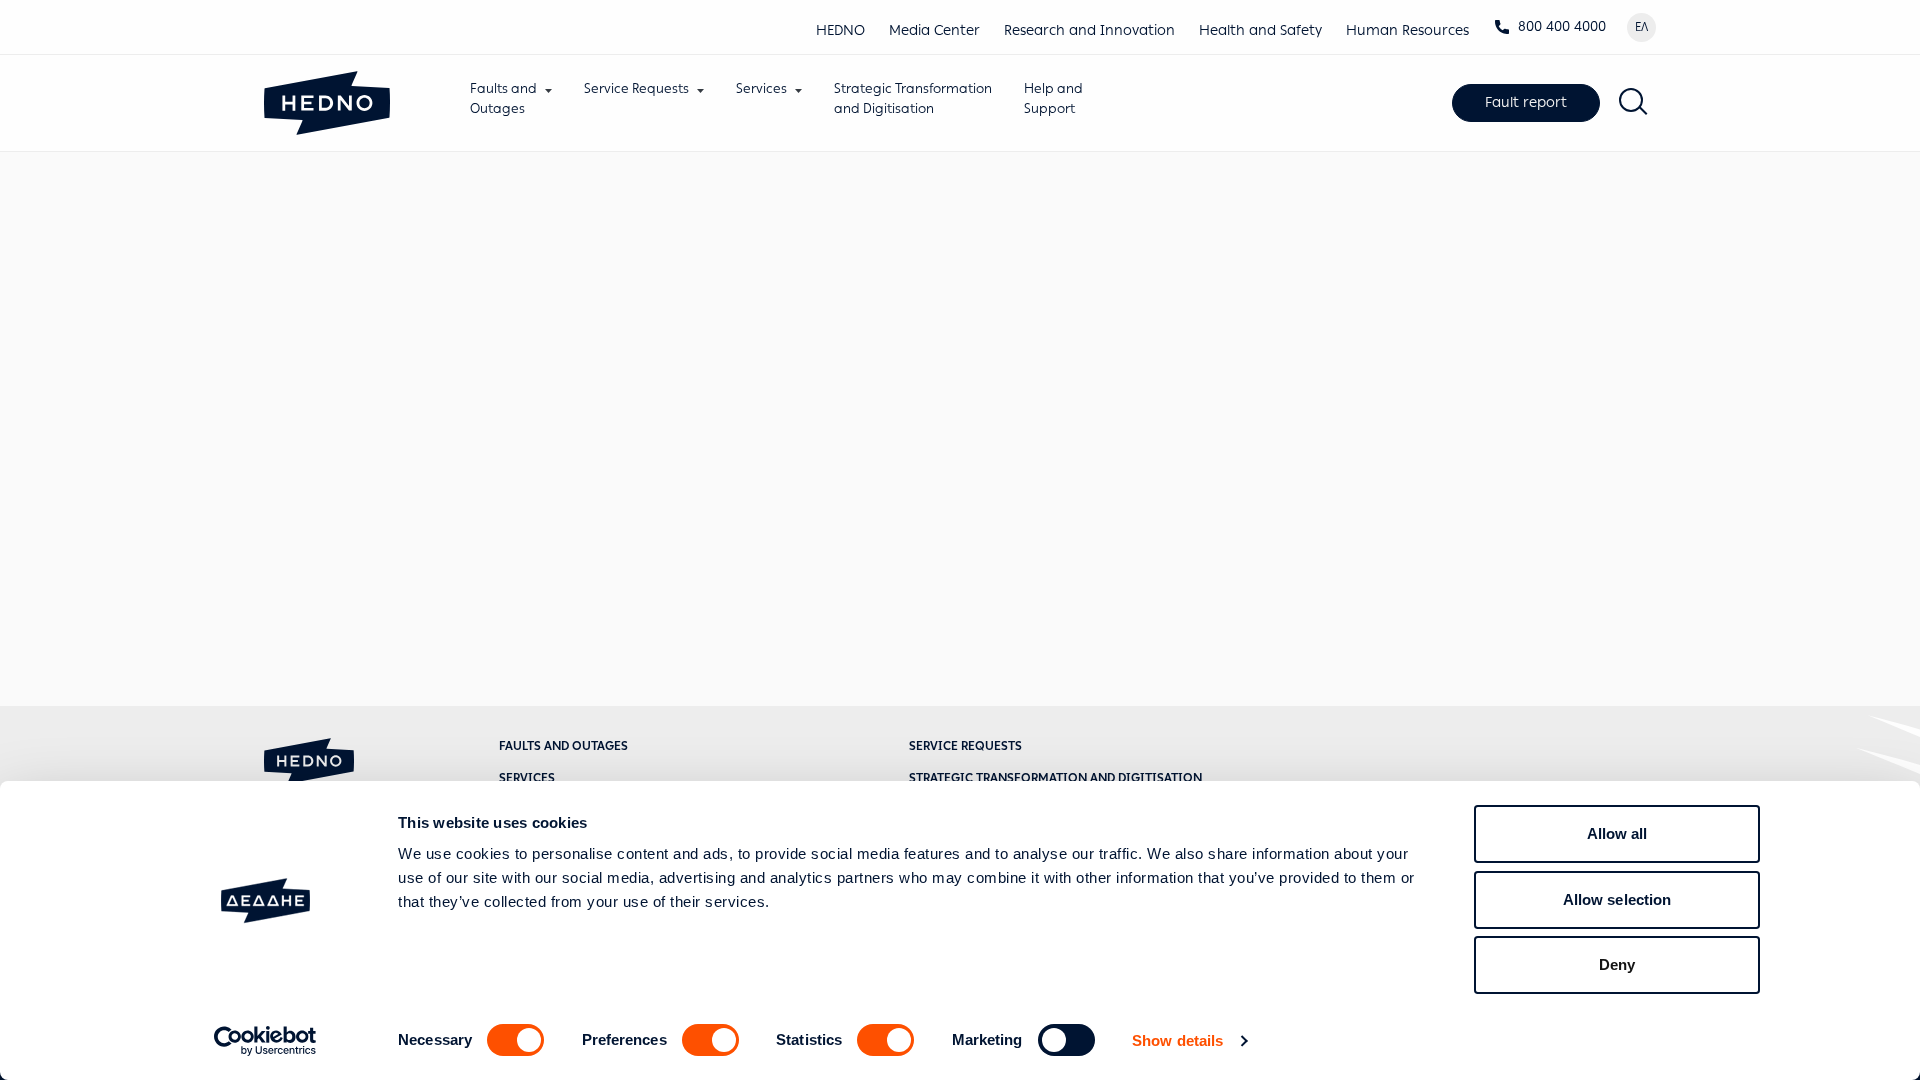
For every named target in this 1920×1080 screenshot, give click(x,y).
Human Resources (1407, 30)
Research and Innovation (1089, 30)
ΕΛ (1641, 27)
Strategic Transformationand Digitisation (913, 98)
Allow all (1617, 833)
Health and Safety (1260, 30)
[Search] (1634, 103)
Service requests (965, 746)
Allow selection (1617, 899)
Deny (1617, 964)
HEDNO (840, 30)
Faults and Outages (563, 746)
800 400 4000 (1562, 26)
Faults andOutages (503, 98)
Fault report (1526, 102)
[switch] (710, 1040)
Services (761, 88)
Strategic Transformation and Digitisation (1055, 778)
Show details (1177, 1040)
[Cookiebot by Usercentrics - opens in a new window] (265, 1041)
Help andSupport (1053, 98)
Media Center (934, 30)
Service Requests (636, 88)
